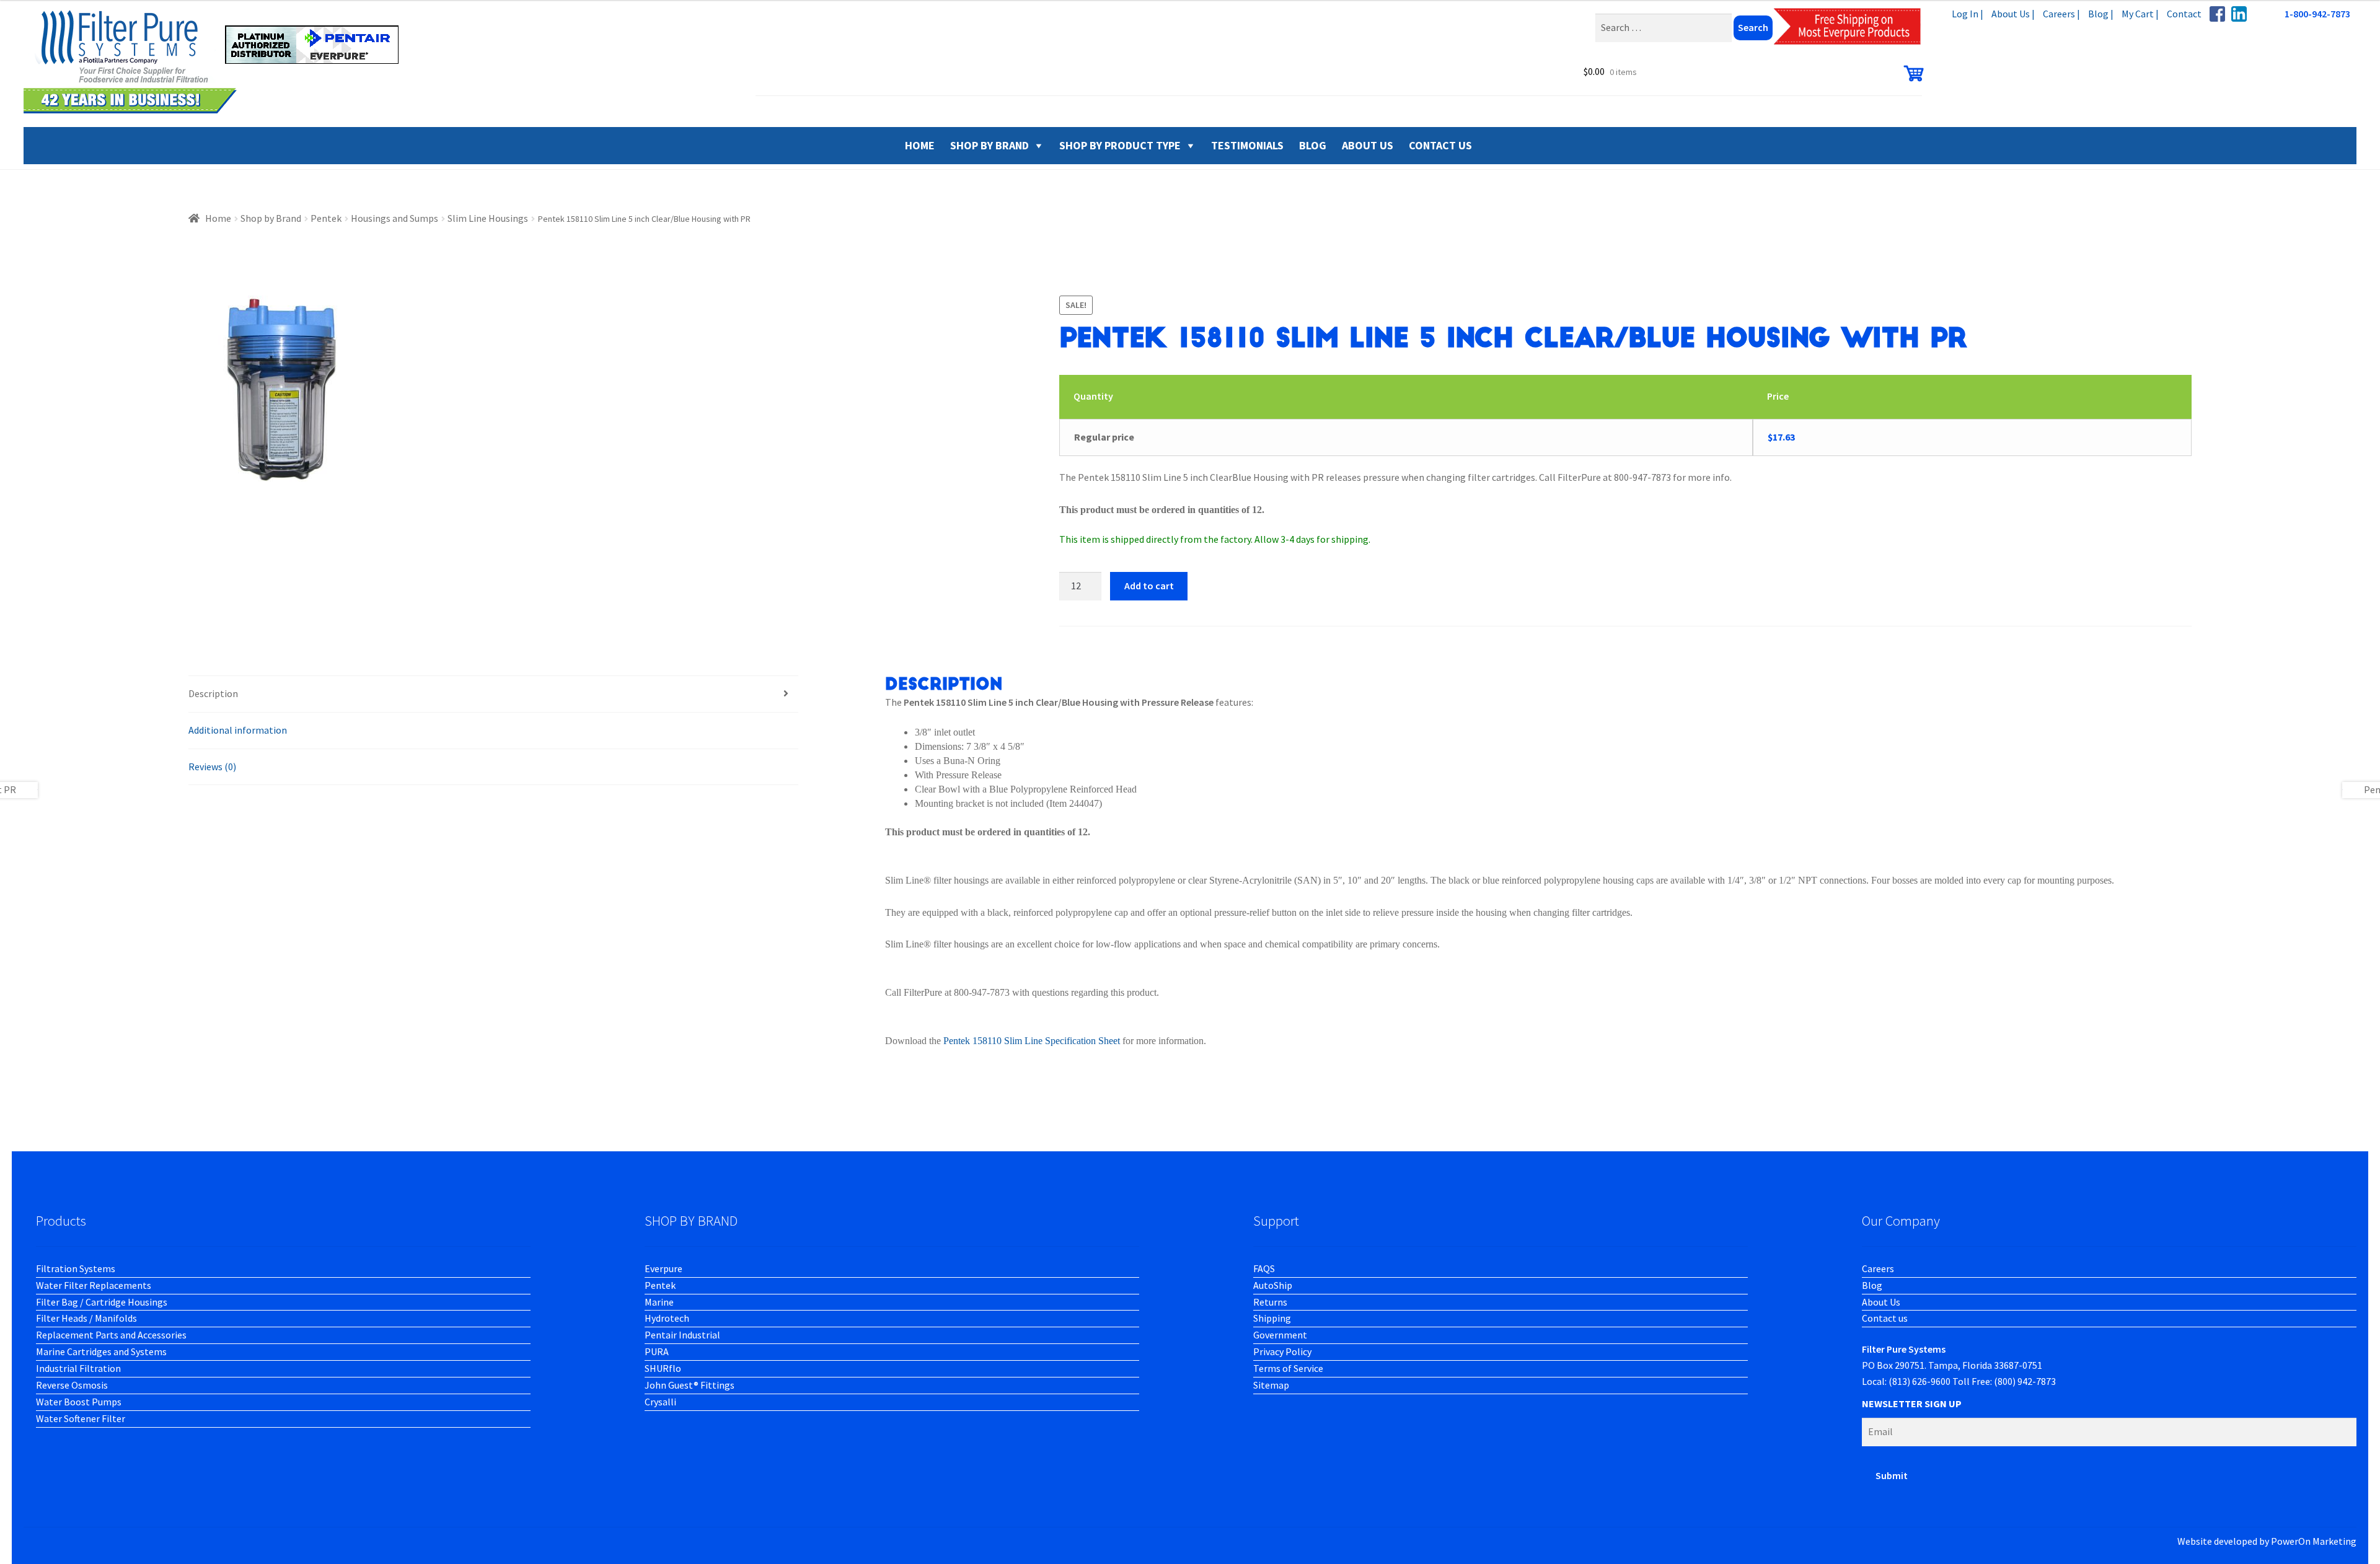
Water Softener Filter (81, 1418)
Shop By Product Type (1120, 145)
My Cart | (2140, 14)
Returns (1270, 1302)
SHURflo (663, 1368)
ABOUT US (1368, 145)
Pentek (326, 218)
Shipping (1272, 1318)
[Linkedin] (2239, 14)
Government (1280, 1335)
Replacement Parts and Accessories (111, 1335)
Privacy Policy (1282, 1351)
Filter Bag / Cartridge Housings (102, 1302)
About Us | (2013, 14)
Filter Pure (219, 62)
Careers (1878, 1268)
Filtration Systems (76, 1268)
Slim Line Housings (488, 218)
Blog (1872, 1285)
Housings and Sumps (394, 218)
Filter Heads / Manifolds (86, 1318)
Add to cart (1149, 586)
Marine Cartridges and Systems (101, 1351)
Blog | (2101, 14)
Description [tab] (213, 693)
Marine (659, 1302)
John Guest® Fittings (690, 1385)
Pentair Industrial (682, 1335)
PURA (657, 1351)
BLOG (1313, 145)
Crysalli (660, 1402)
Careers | (2061, 14)
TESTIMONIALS (1247, 145)
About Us (1881, 1302)
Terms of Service (1288, 1368)
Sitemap (1271, 1385)
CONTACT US (1440, 145)
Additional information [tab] (238, 730)
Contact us (1885, 1318)
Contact (2184, 14)
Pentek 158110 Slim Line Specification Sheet (1032, 1041)
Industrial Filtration (78, 1368)
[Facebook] (2217, 14)
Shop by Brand (989, 145)
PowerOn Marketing (2314, 1541)
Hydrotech (667, 1318)
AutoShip (1273, 1285)
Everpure (663, 1268)
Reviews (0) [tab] (212, 767)
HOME (920, 145)
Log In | (1968, 14)
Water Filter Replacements (94, 1285)
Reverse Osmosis (72, 1385)
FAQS (1264, 1268)
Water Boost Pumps (79, 1402)
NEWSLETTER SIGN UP (1912, 1404)
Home (218, 218)
